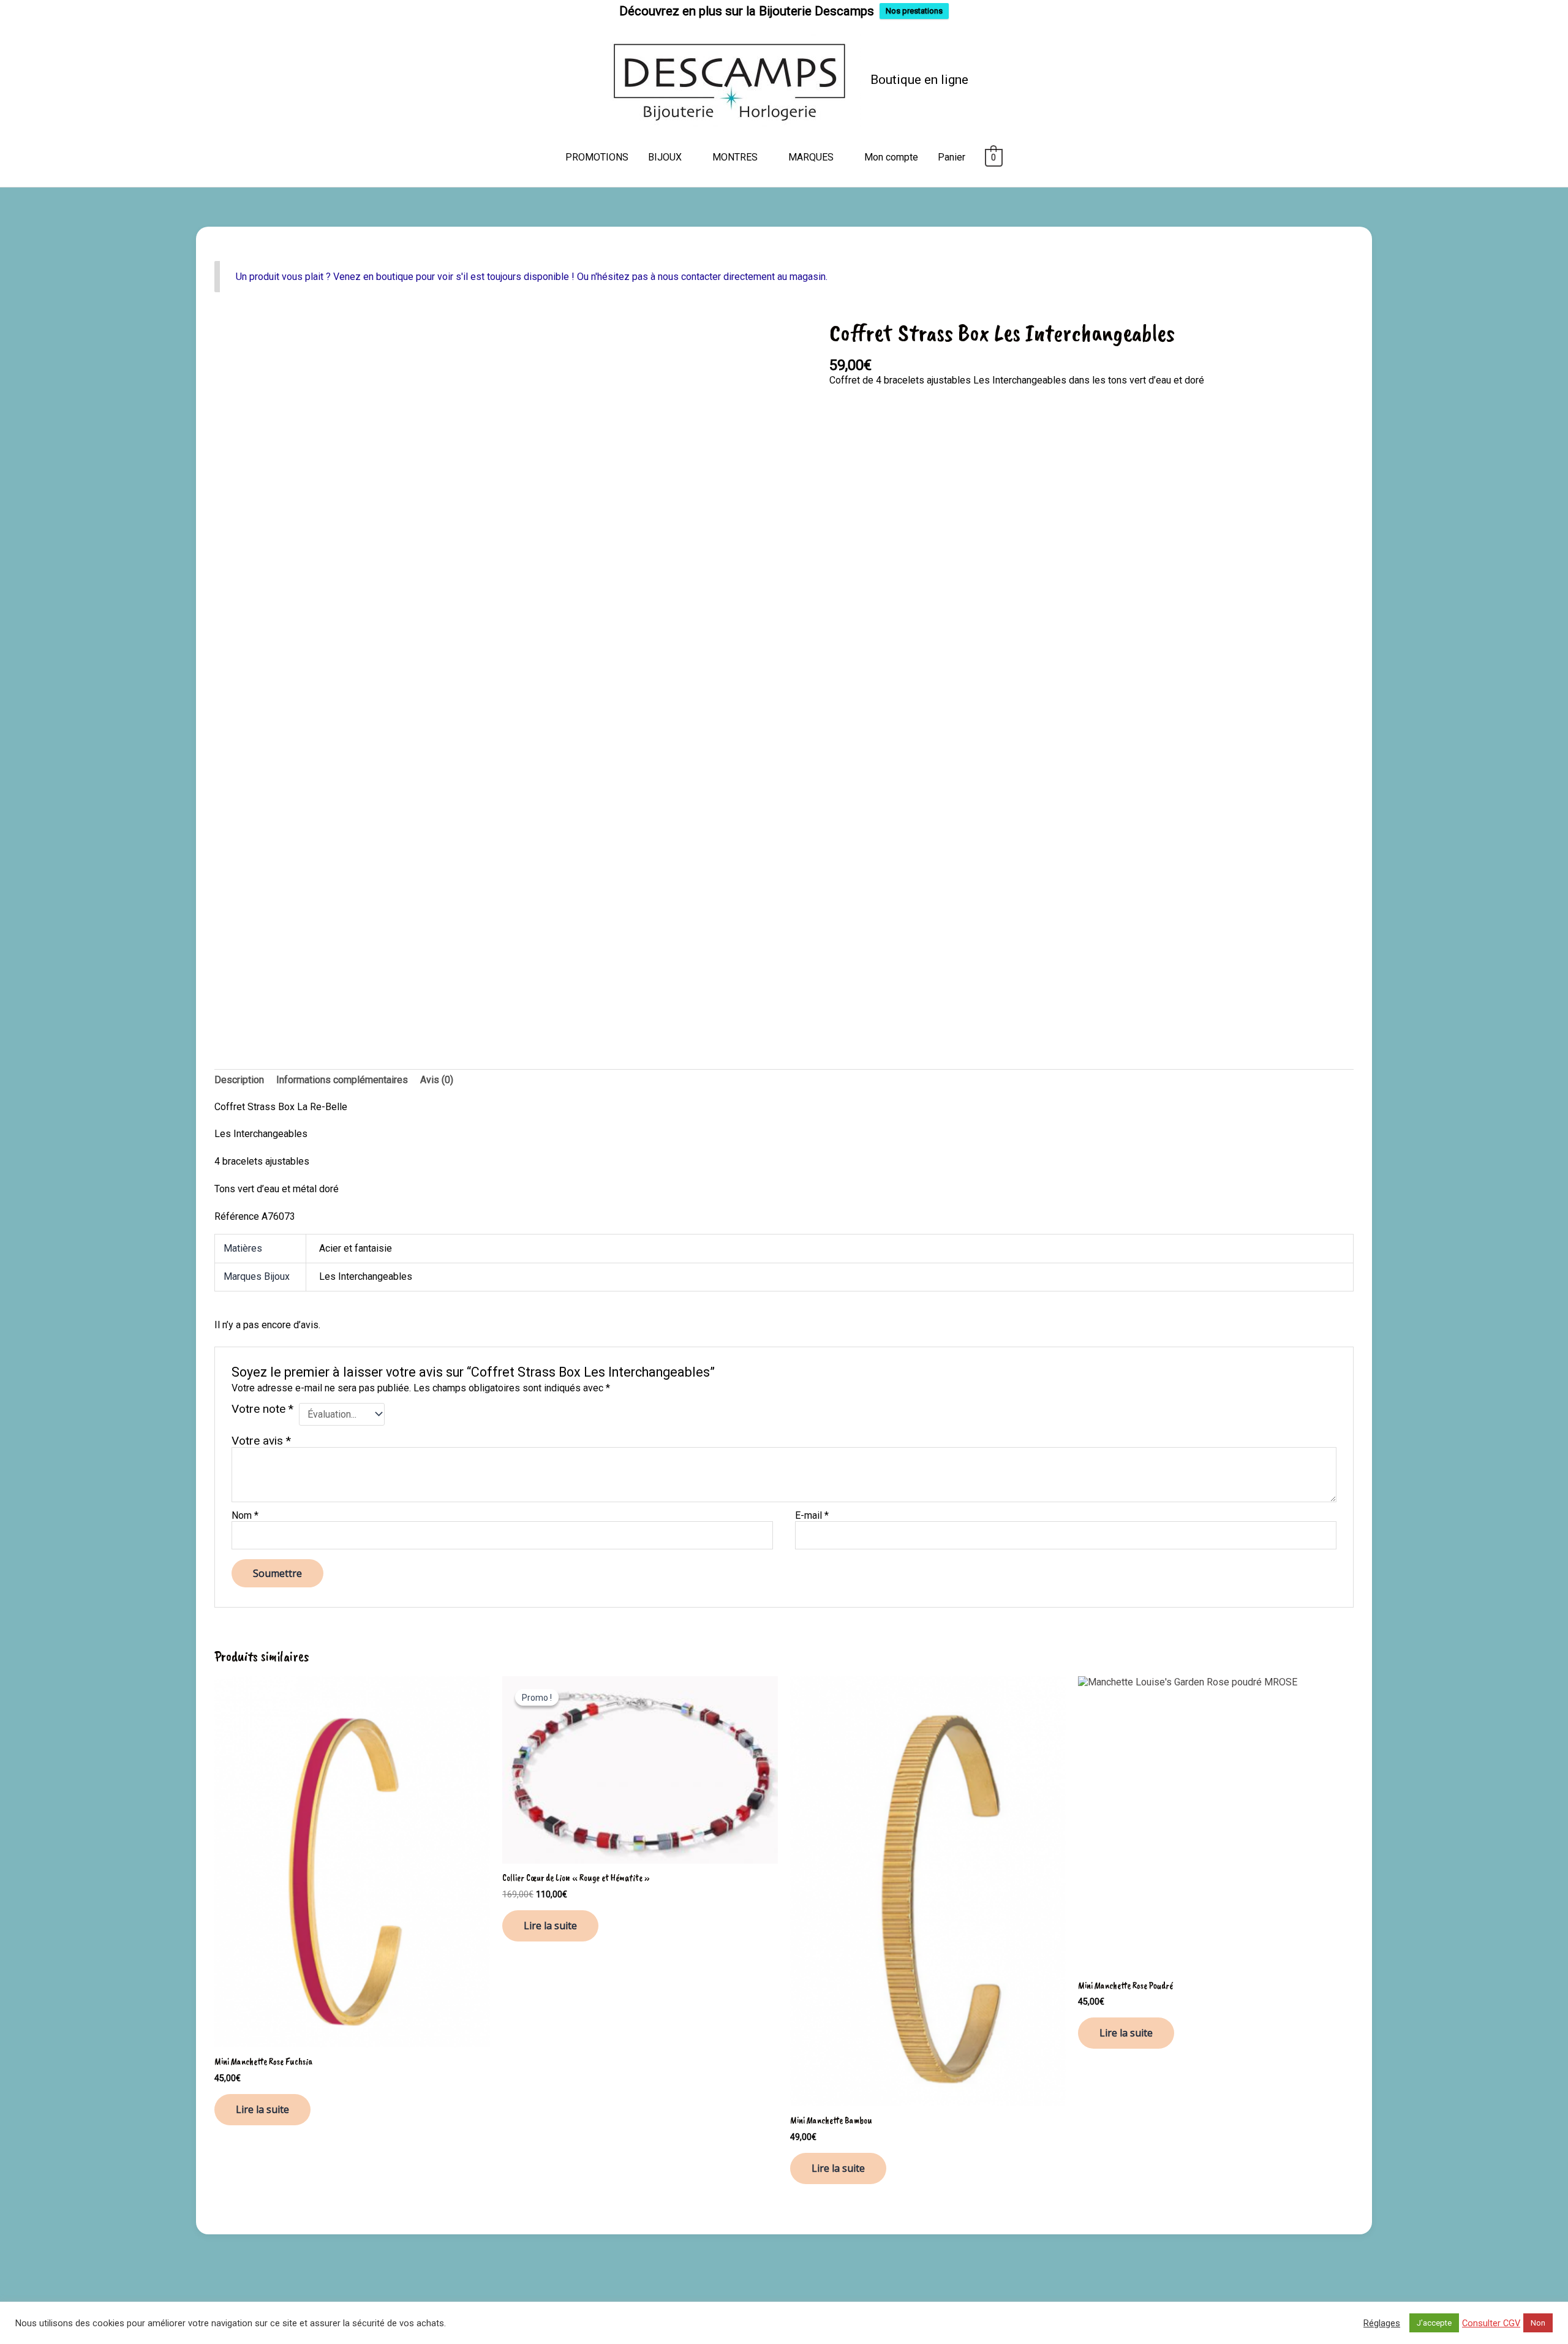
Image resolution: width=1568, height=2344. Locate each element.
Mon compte (891, 157)
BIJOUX (665, 157)
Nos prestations (914, 11)
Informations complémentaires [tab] (342, 1080)
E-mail (812, 1515)
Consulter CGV (1491, 2323)
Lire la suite (262, 2109)
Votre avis (261, 1441)
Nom (245, 1515)
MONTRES (735, 157)
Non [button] (1538, 2323)
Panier (952, 157)
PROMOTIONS (597, 157)
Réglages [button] (1382, 2323)
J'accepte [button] (1434, 2323)
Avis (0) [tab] (437, 1080)
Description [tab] (239, 1080)
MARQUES (811, 157)
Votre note (262, 1409)
